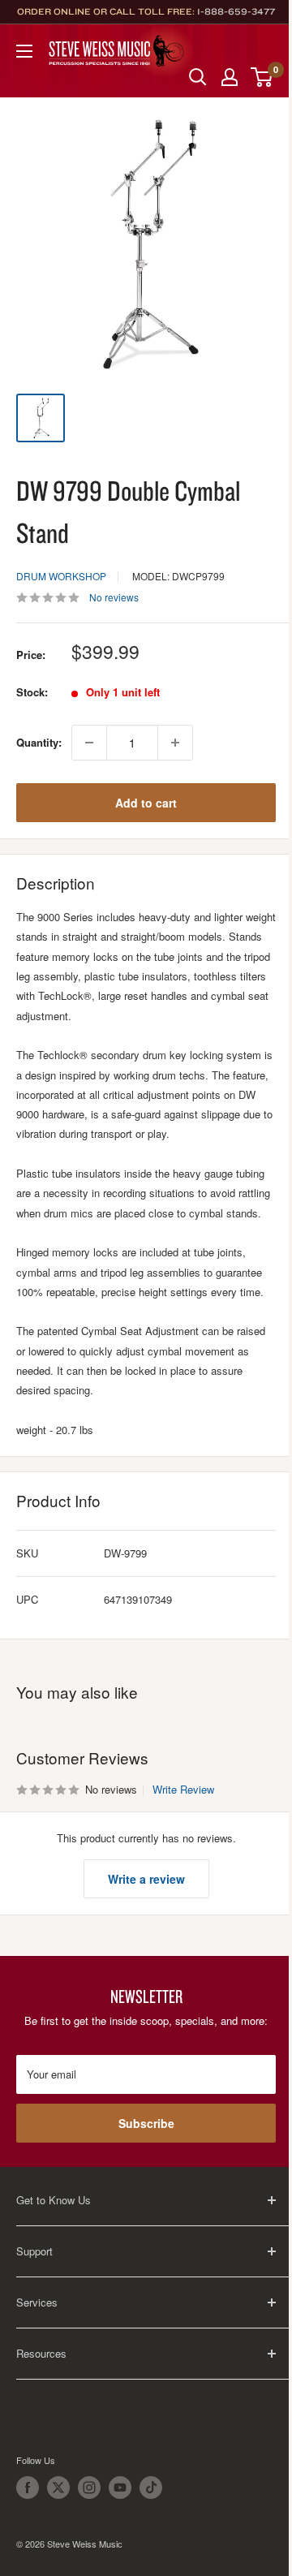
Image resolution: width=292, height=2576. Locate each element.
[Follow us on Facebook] (28, 2488)
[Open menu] (24, 51)
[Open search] (198, 77)
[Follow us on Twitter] (58, 2488)
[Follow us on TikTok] (151, 2488)
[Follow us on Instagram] (89, 2488)
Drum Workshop (61, 576)
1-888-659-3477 (236, 11)
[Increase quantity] (175, 743)
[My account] (230, 77)
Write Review (183, 1789)
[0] (262, 77)
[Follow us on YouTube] (120, 2488)
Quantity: (39, 742)
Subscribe (146, 2123)
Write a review (146, 1879)
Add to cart (146, 803)
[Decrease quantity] (89, 743)
